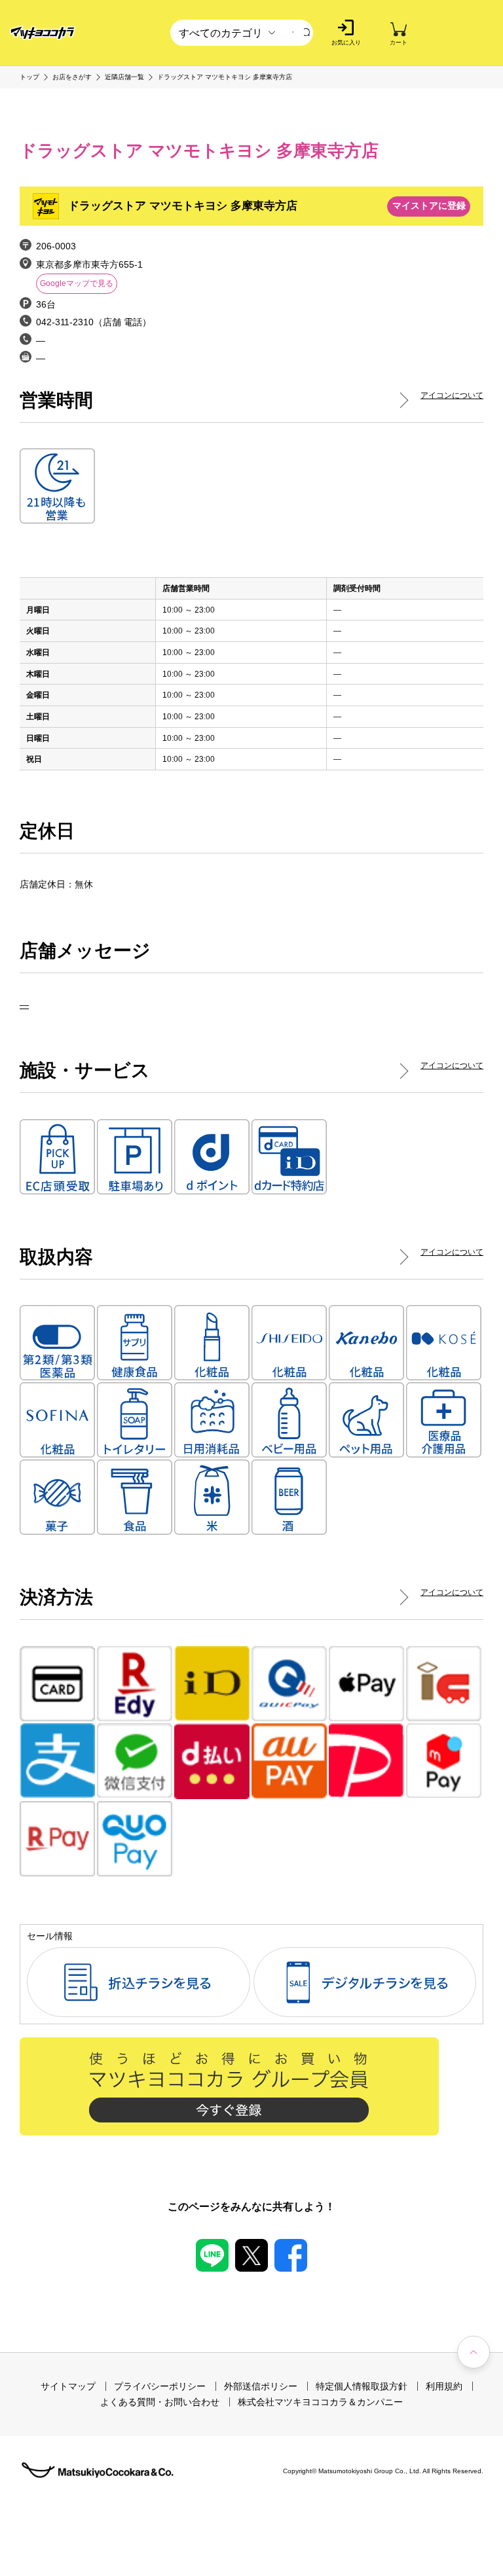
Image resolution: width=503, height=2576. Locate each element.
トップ (29, 77)
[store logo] (43, 33)
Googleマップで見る (77, 283)
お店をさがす (72, 77)
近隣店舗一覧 (124, 77)
